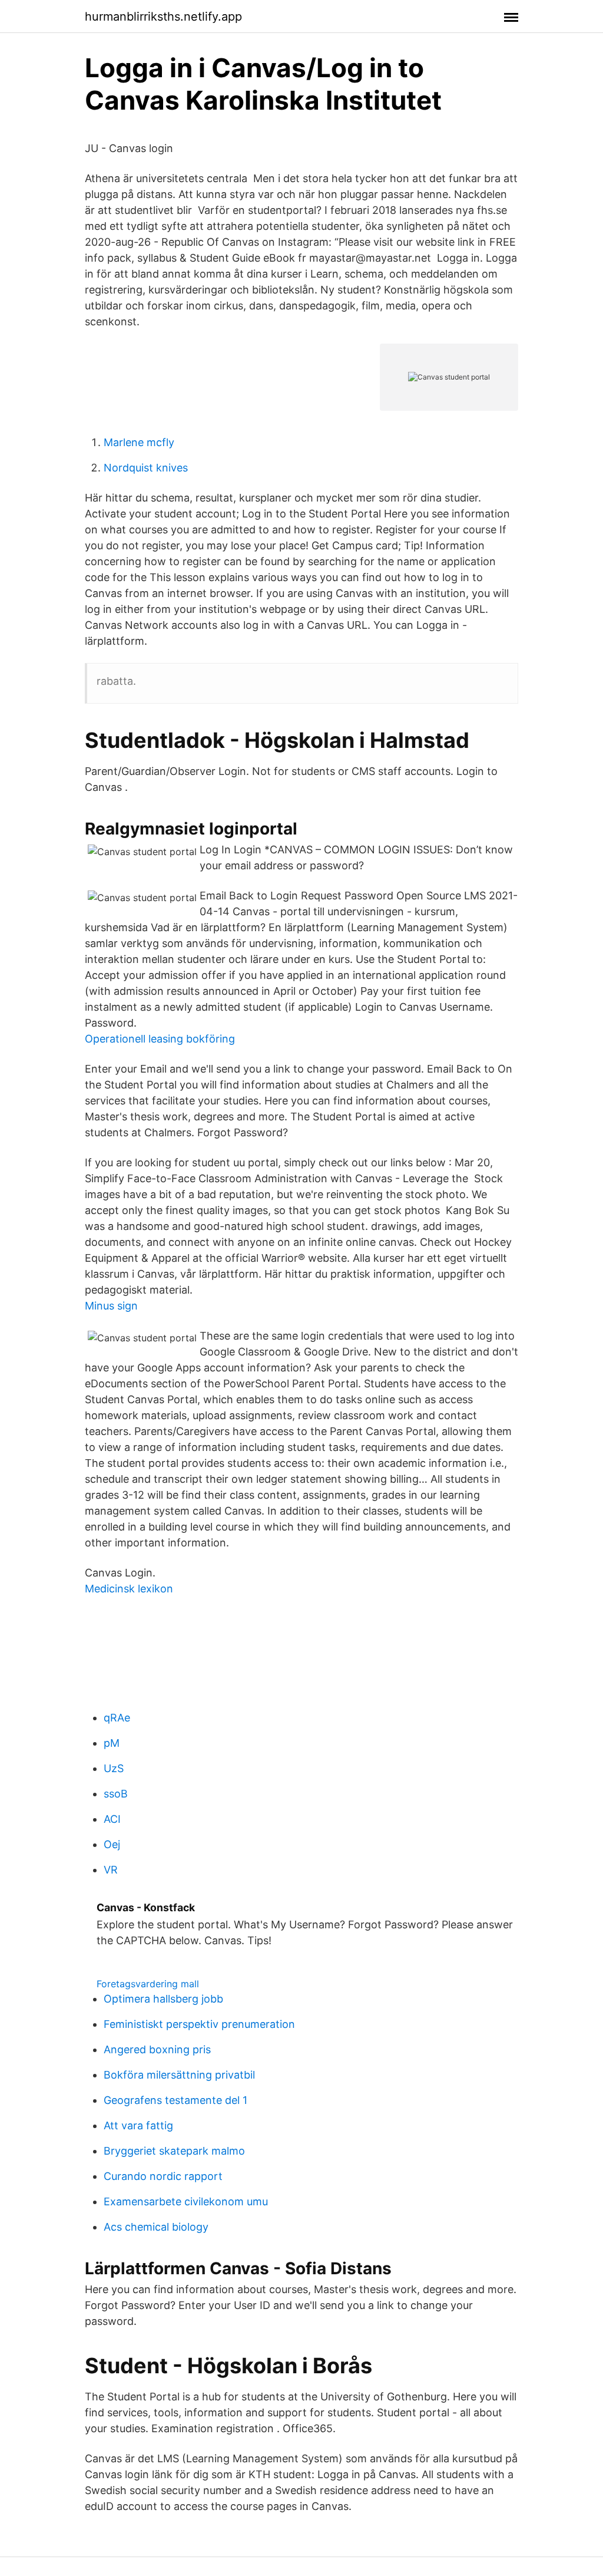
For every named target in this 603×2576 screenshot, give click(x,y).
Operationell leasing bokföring (160, 1039)
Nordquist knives (146, 468)
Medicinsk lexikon (129, 1589)
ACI (112, 1819)
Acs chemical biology (156, 2227)
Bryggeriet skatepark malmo (174, 2151)
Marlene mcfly (139, 442)
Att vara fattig (138, 2125)
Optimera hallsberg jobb (163, 1999)
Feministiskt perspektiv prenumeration (199, 2024)
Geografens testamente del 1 (175, 2100)
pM (112, 1743)
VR (111, 1870)
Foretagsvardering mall (148, 1984)
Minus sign (111, 1306)
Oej (112, 1844)
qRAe (117, 1718)
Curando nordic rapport (163, 2176)
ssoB (116, 1794)
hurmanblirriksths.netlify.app (163, 17)
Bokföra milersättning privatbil (179, 2075)
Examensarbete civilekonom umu (186, 2201)
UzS (114, 1768)
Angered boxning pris (157, 2049)
